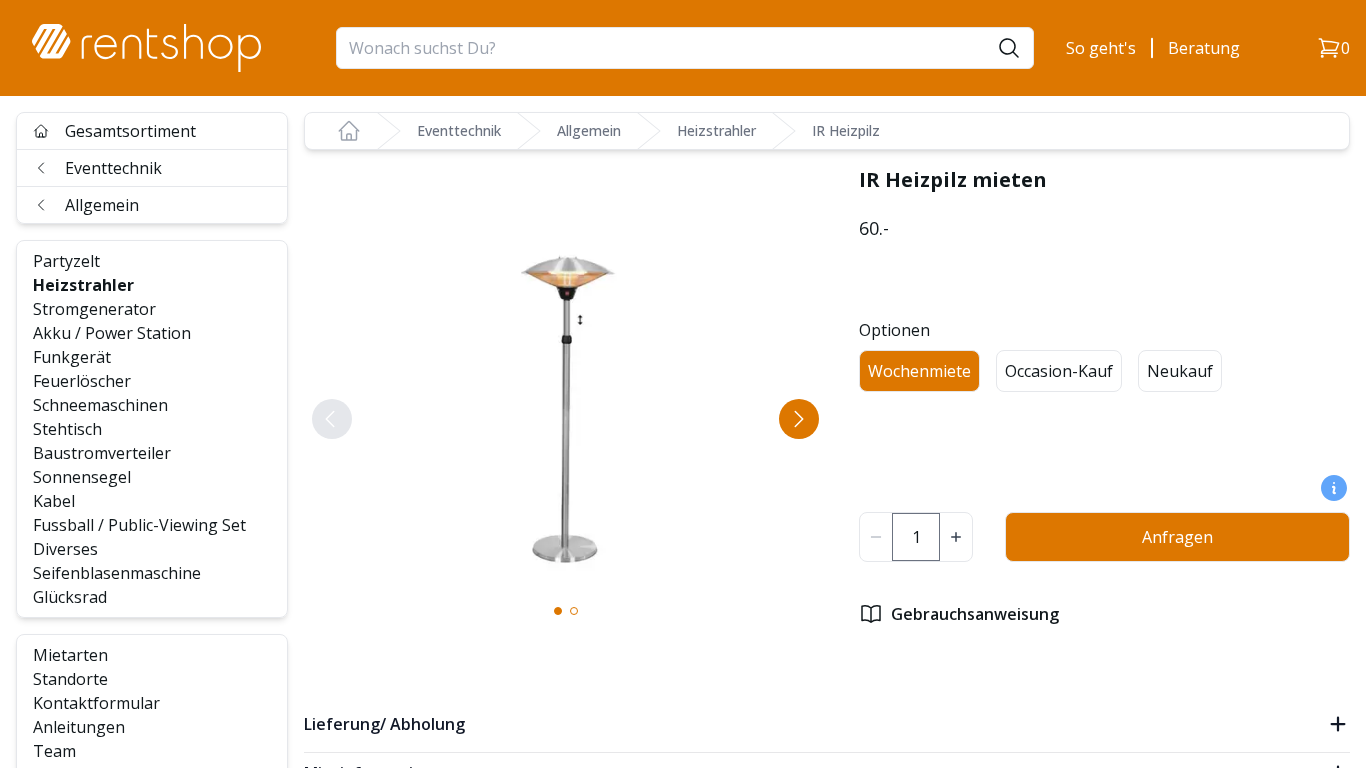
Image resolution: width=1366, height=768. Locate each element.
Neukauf (1180, 371)
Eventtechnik (113, 168)
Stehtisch (67, 429)
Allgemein (102, 205)
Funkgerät (72, 357)
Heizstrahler (83, 285)
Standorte (70, 679)
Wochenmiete (919, 371)
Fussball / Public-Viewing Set (139, 525)
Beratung (1204, 48)
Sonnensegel (82, 477)
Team (54, 751)
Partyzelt (66, 261)
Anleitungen (79, 727)
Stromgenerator (94, 309)
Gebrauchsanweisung (975, 614)
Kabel (54, 501)
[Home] (349, 131)
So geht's (1101, 48)
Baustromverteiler (102, 453)
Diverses (65, 549)
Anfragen (1177, 537)
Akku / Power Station (112, 333)
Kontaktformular (96, 703)
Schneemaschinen (100, 405)
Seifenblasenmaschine (117, 573)
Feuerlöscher (82, 381)
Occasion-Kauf (1059, 371)
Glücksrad (70, 597)
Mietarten (70, 655)
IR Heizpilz (846, 130)
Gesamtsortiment (130, 131)
